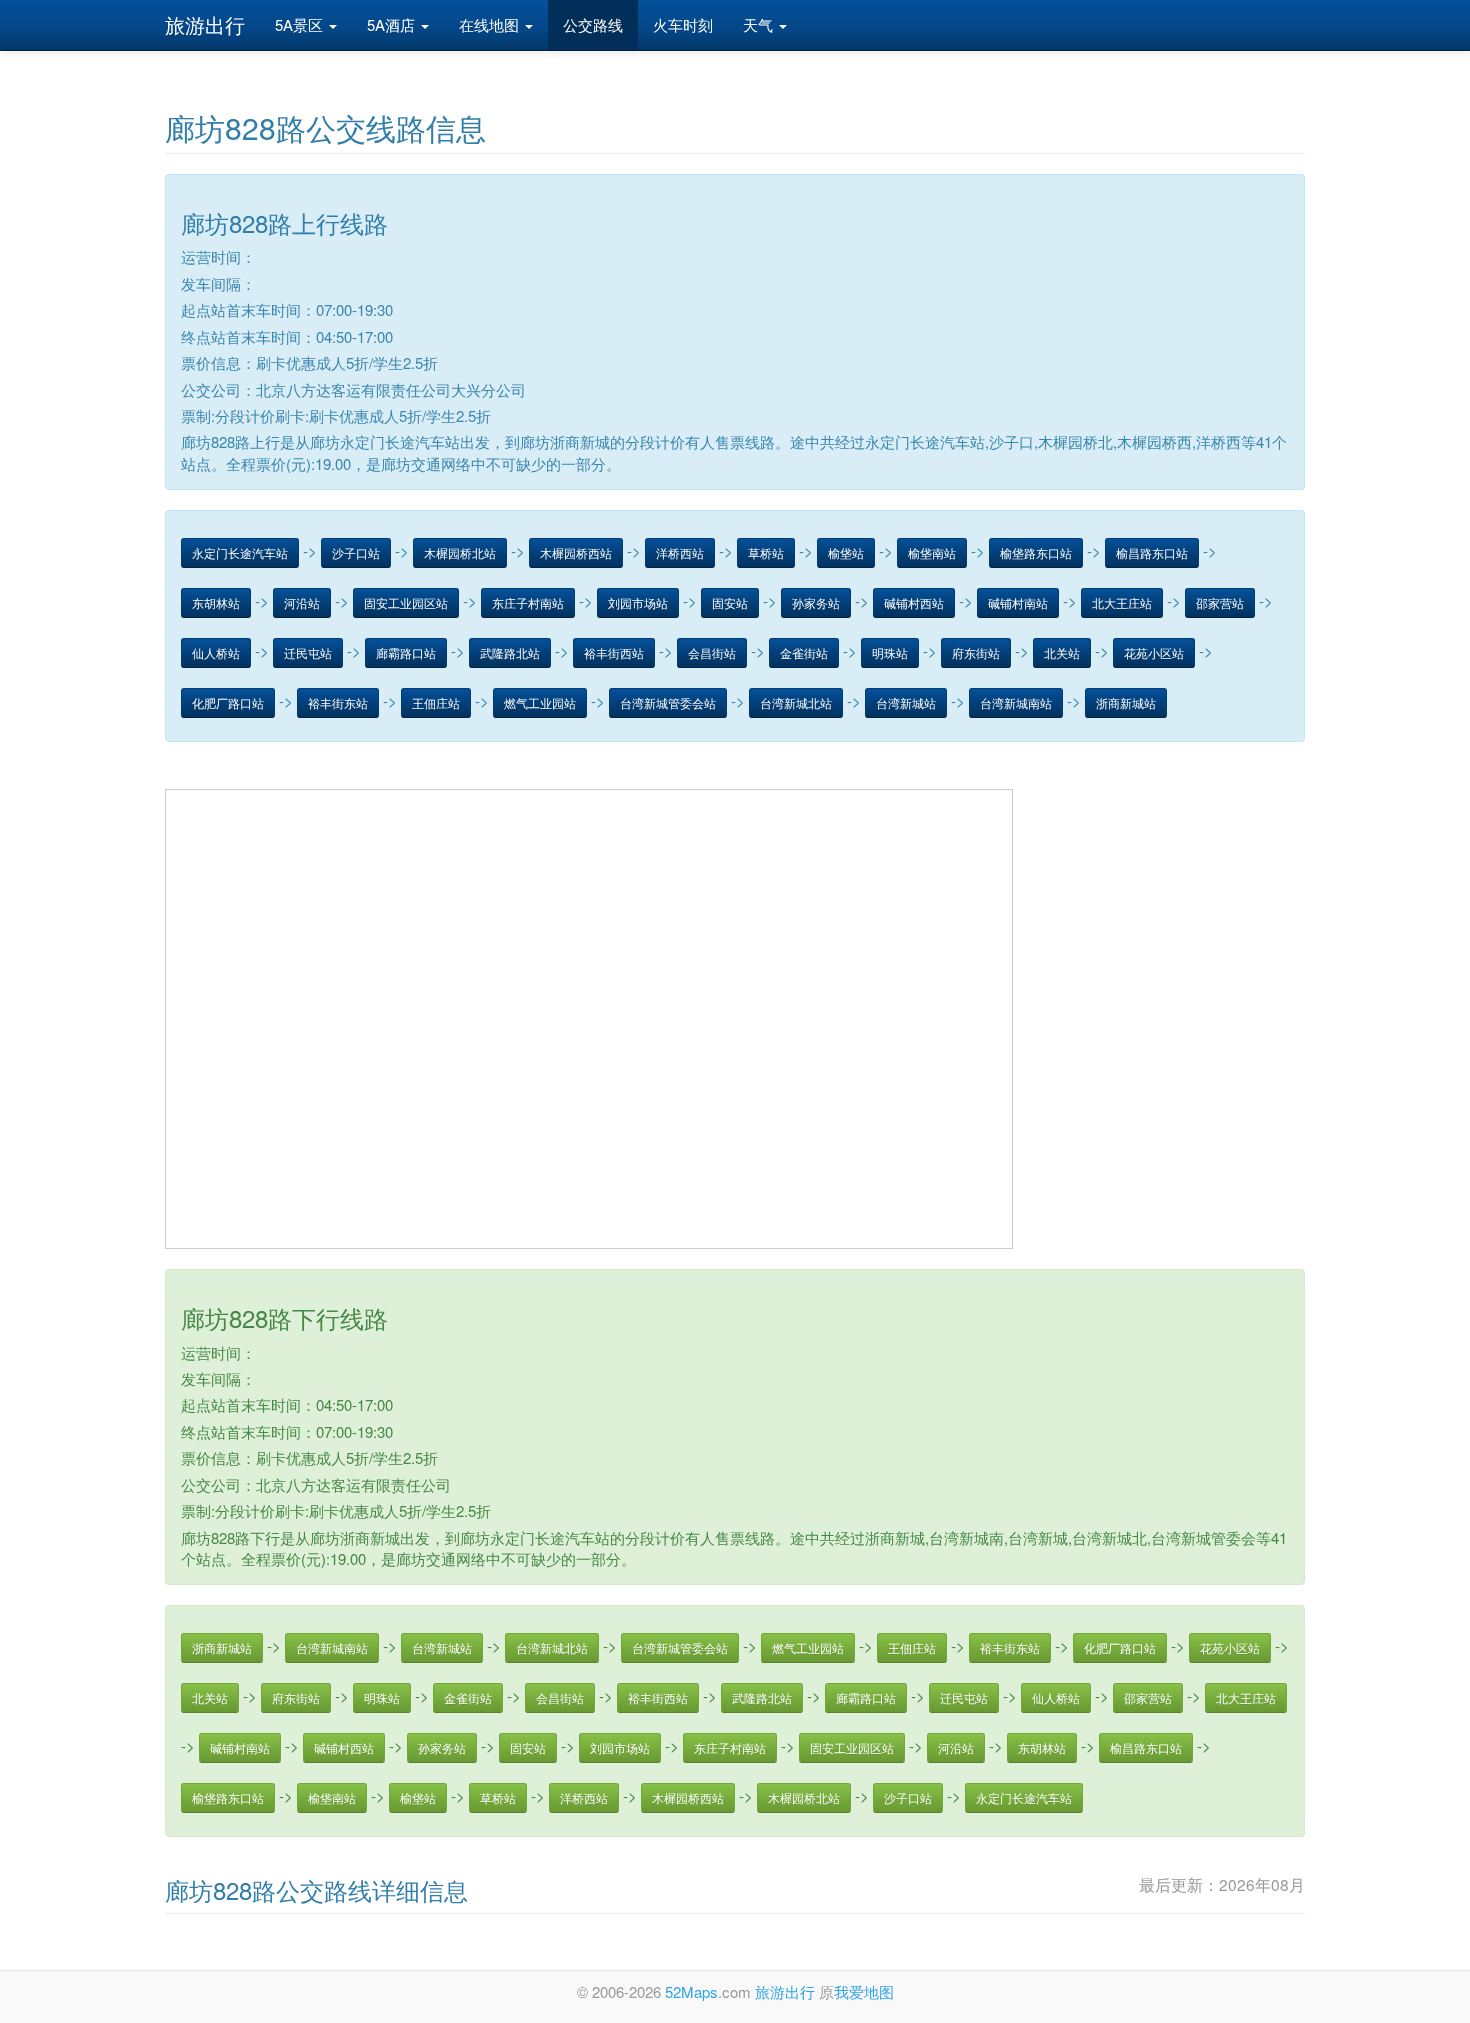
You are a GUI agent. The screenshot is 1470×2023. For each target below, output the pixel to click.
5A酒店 (393, 24)
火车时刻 (683, 24)
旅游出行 (205, 24)
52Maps (691, 1991)
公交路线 (593, 24)
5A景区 (301, 24)
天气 (760, 24)
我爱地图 (864, 1991)
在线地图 (491, 24)
